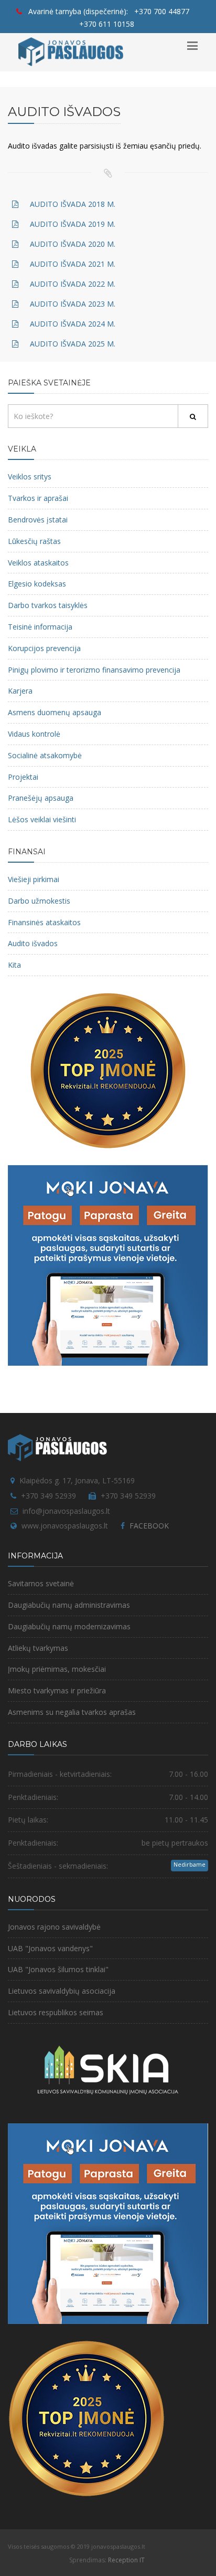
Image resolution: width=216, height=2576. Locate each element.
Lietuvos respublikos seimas (56, 2012)
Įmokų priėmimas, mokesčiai (57, 1669)
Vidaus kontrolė (34, 734)
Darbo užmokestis (39, 901)
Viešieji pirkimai (34, 879)
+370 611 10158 (107, 24)
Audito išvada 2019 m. (73, 224)
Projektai (23, 777)
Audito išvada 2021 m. (73, 264)
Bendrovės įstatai (38, 520)
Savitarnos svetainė (41, 1583)
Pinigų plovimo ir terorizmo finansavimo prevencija (94, 670)
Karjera (20, 691)
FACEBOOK (149, 1526)
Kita (14, 965)
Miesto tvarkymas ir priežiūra (57, 1690)
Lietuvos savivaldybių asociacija (62, 1991)
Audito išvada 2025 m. (73, 344)
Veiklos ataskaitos (38, 563)
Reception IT (126, 2560)
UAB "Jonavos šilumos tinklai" (58, 1969)
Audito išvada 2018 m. (73, 204)
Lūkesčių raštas (34, 541)
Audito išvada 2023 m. (73, 304)
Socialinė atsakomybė (45, 755)
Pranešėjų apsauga (41, 798)
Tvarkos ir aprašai (38, 498)
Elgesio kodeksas (37, 584)
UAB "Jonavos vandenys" (50, 1948)
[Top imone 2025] (87, 2417)
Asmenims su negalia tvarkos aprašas (72, 1712)
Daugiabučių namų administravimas (69, 1605)
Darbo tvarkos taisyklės (48, 605)
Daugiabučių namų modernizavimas (69, 1626)
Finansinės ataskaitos (44, 922)
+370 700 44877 (162, 11)
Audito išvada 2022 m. (73, 284)
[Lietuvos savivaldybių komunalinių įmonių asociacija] (108, 2075)
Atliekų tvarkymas (38, 1648)
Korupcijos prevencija (44, 648)
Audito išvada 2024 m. (73, 324)
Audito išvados (33, 943)
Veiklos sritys (30, 477)
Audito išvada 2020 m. (73, 244)
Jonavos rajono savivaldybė (54, 1927)
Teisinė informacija (40, 627)
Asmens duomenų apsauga (55, 712)
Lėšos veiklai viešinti (42, 819)
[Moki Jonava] (108, 1265)
